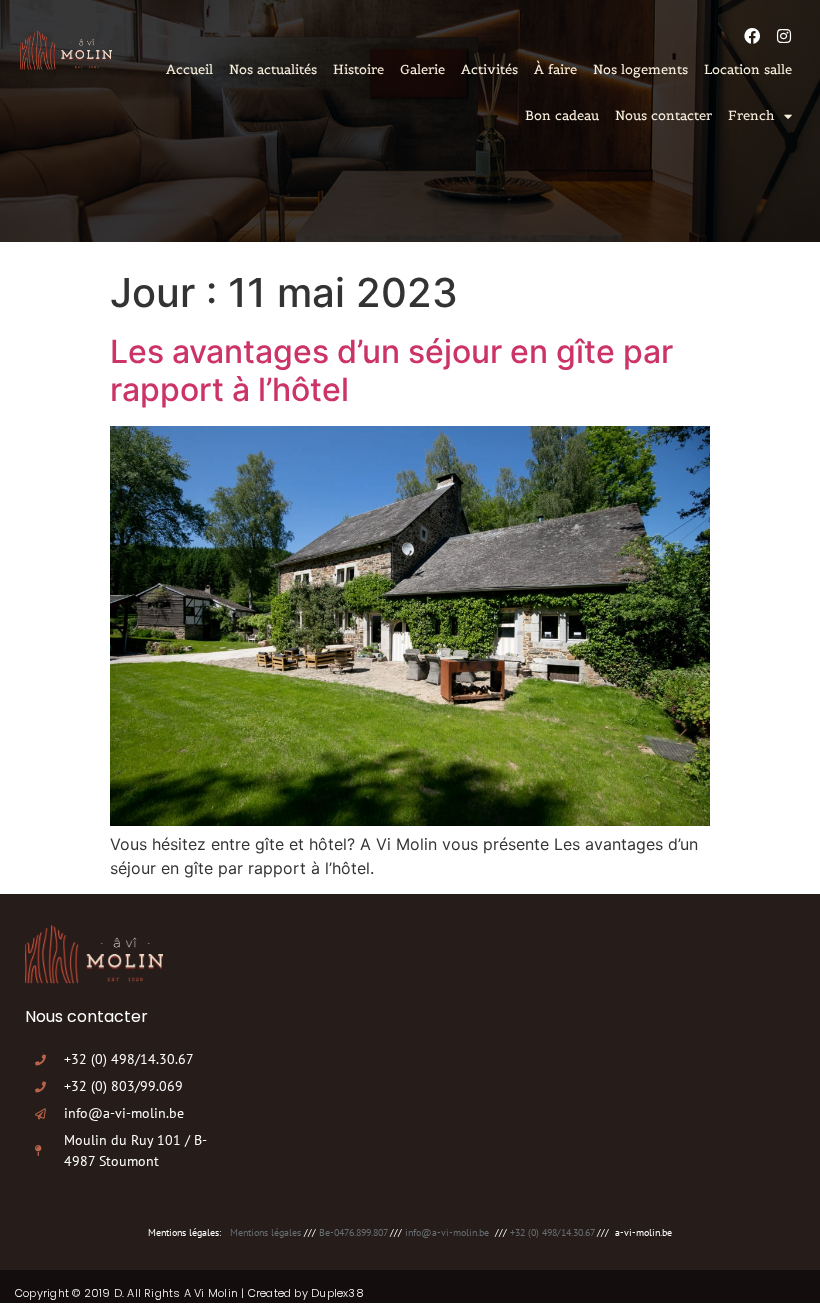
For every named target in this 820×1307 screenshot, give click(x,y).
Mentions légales (265, 1232)
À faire (555, 69)
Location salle (748, 69)
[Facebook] (752, 36)
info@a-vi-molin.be (447, 1232)
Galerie (422, 69)
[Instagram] (784, 36)
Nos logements (640, 69)
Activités (489, 69)
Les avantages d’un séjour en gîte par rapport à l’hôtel (391, 370)
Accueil (189, 69)
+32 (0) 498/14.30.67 (552, 1232)
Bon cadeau (562, 115)
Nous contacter (663, 115)
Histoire (358, 69)
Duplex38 (337, 1293)
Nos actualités (273, 69)
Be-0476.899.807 (353, 1232)
